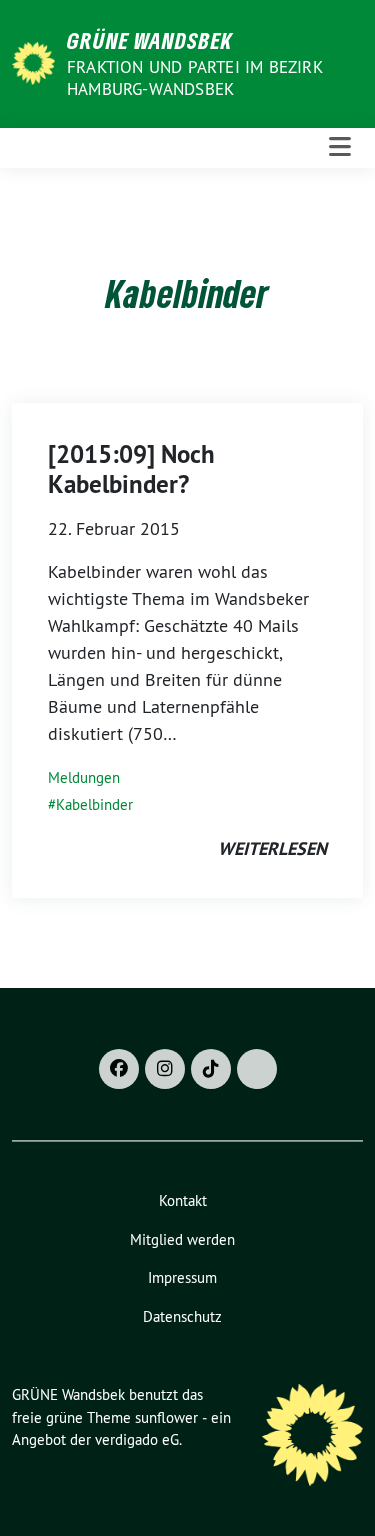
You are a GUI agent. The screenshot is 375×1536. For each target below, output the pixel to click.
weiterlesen (272, 848)
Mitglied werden (182, 1239)
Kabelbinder (94, 804)
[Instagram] (165, 1069)
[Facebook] (119, 1069)
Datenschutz (182, 1316)
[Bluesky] (257, 1069)
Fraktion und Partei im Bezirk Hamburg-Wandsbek (194, 78)
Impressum (182, 1277)
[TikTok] (211, 1069)
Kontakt (183, 1200)
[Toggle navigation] (340, 147)
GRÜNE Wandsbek (150, 40)
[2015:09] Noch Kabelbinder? (131, 469)
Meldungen (84, 777)
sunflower (166, 1417)
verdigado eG (137, 1439)
